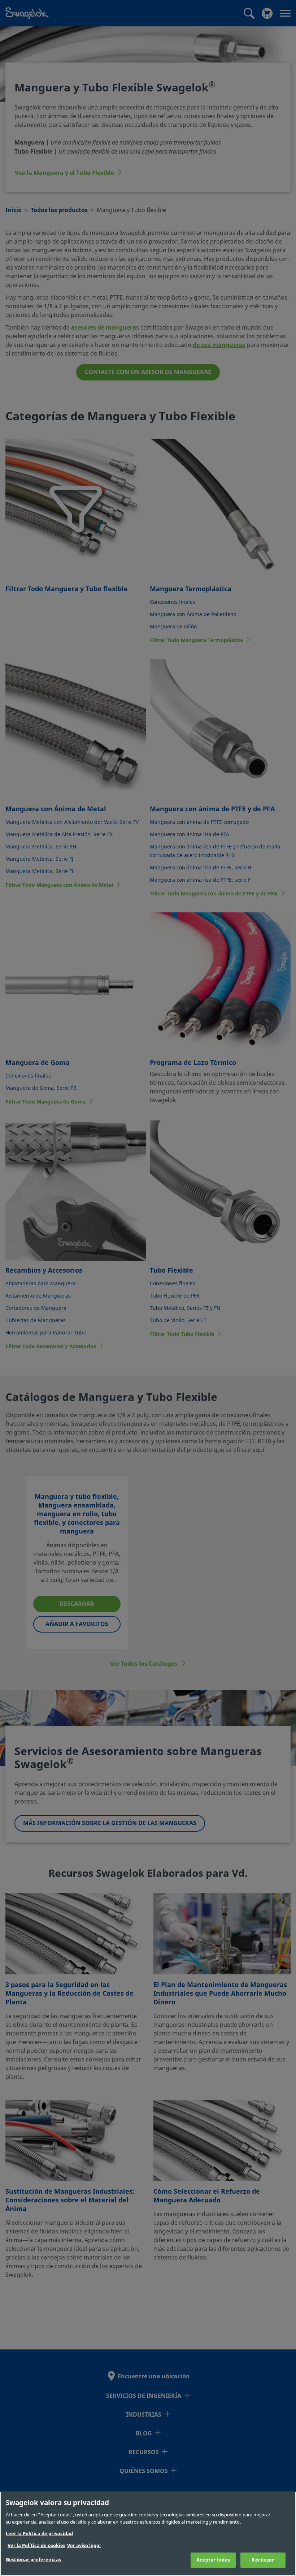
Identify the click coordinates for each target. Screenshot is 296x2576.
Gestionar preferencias (33, 2560)
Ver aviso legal (84, 2545)
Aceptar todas (213, 2560)
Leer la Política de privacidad (39, 2534)
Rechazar (263, 2560)
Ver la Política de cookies (36, 2545)
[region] (148, 2534)
